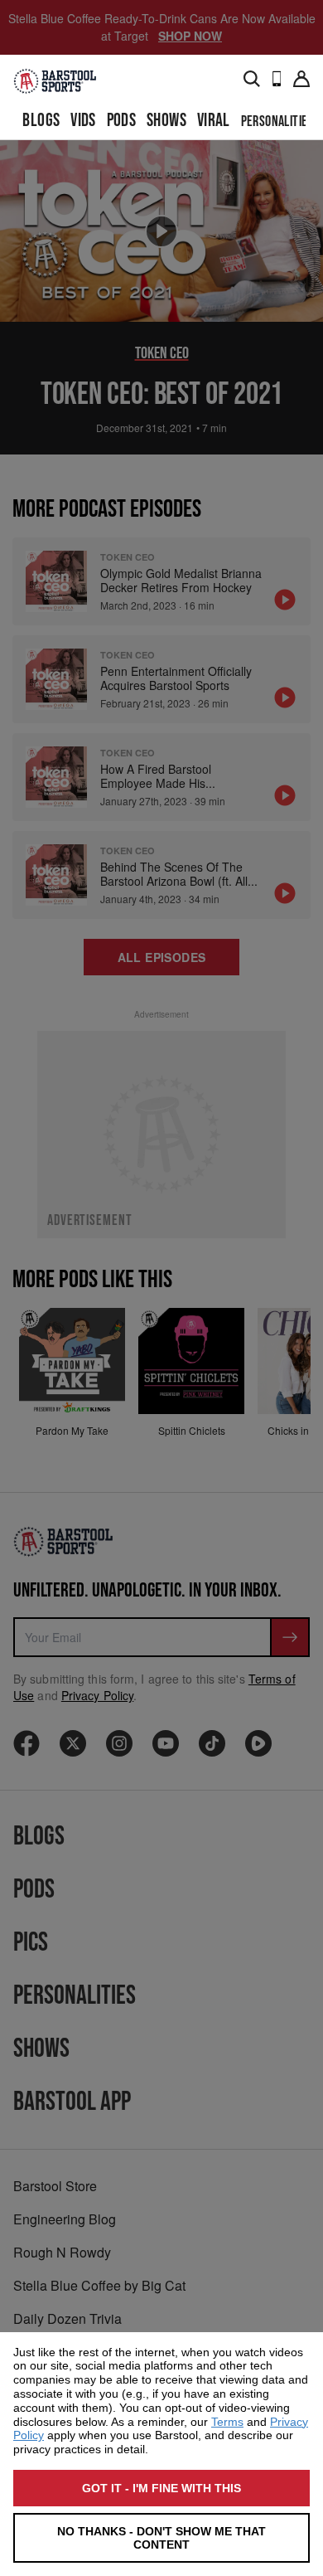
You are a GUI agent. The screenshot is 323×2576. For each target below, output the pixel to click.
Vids (83, 121)
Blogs (41, 121)
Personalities (277, 122)
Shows (166, 121)
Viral (214, 121)
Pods (122, 121)
